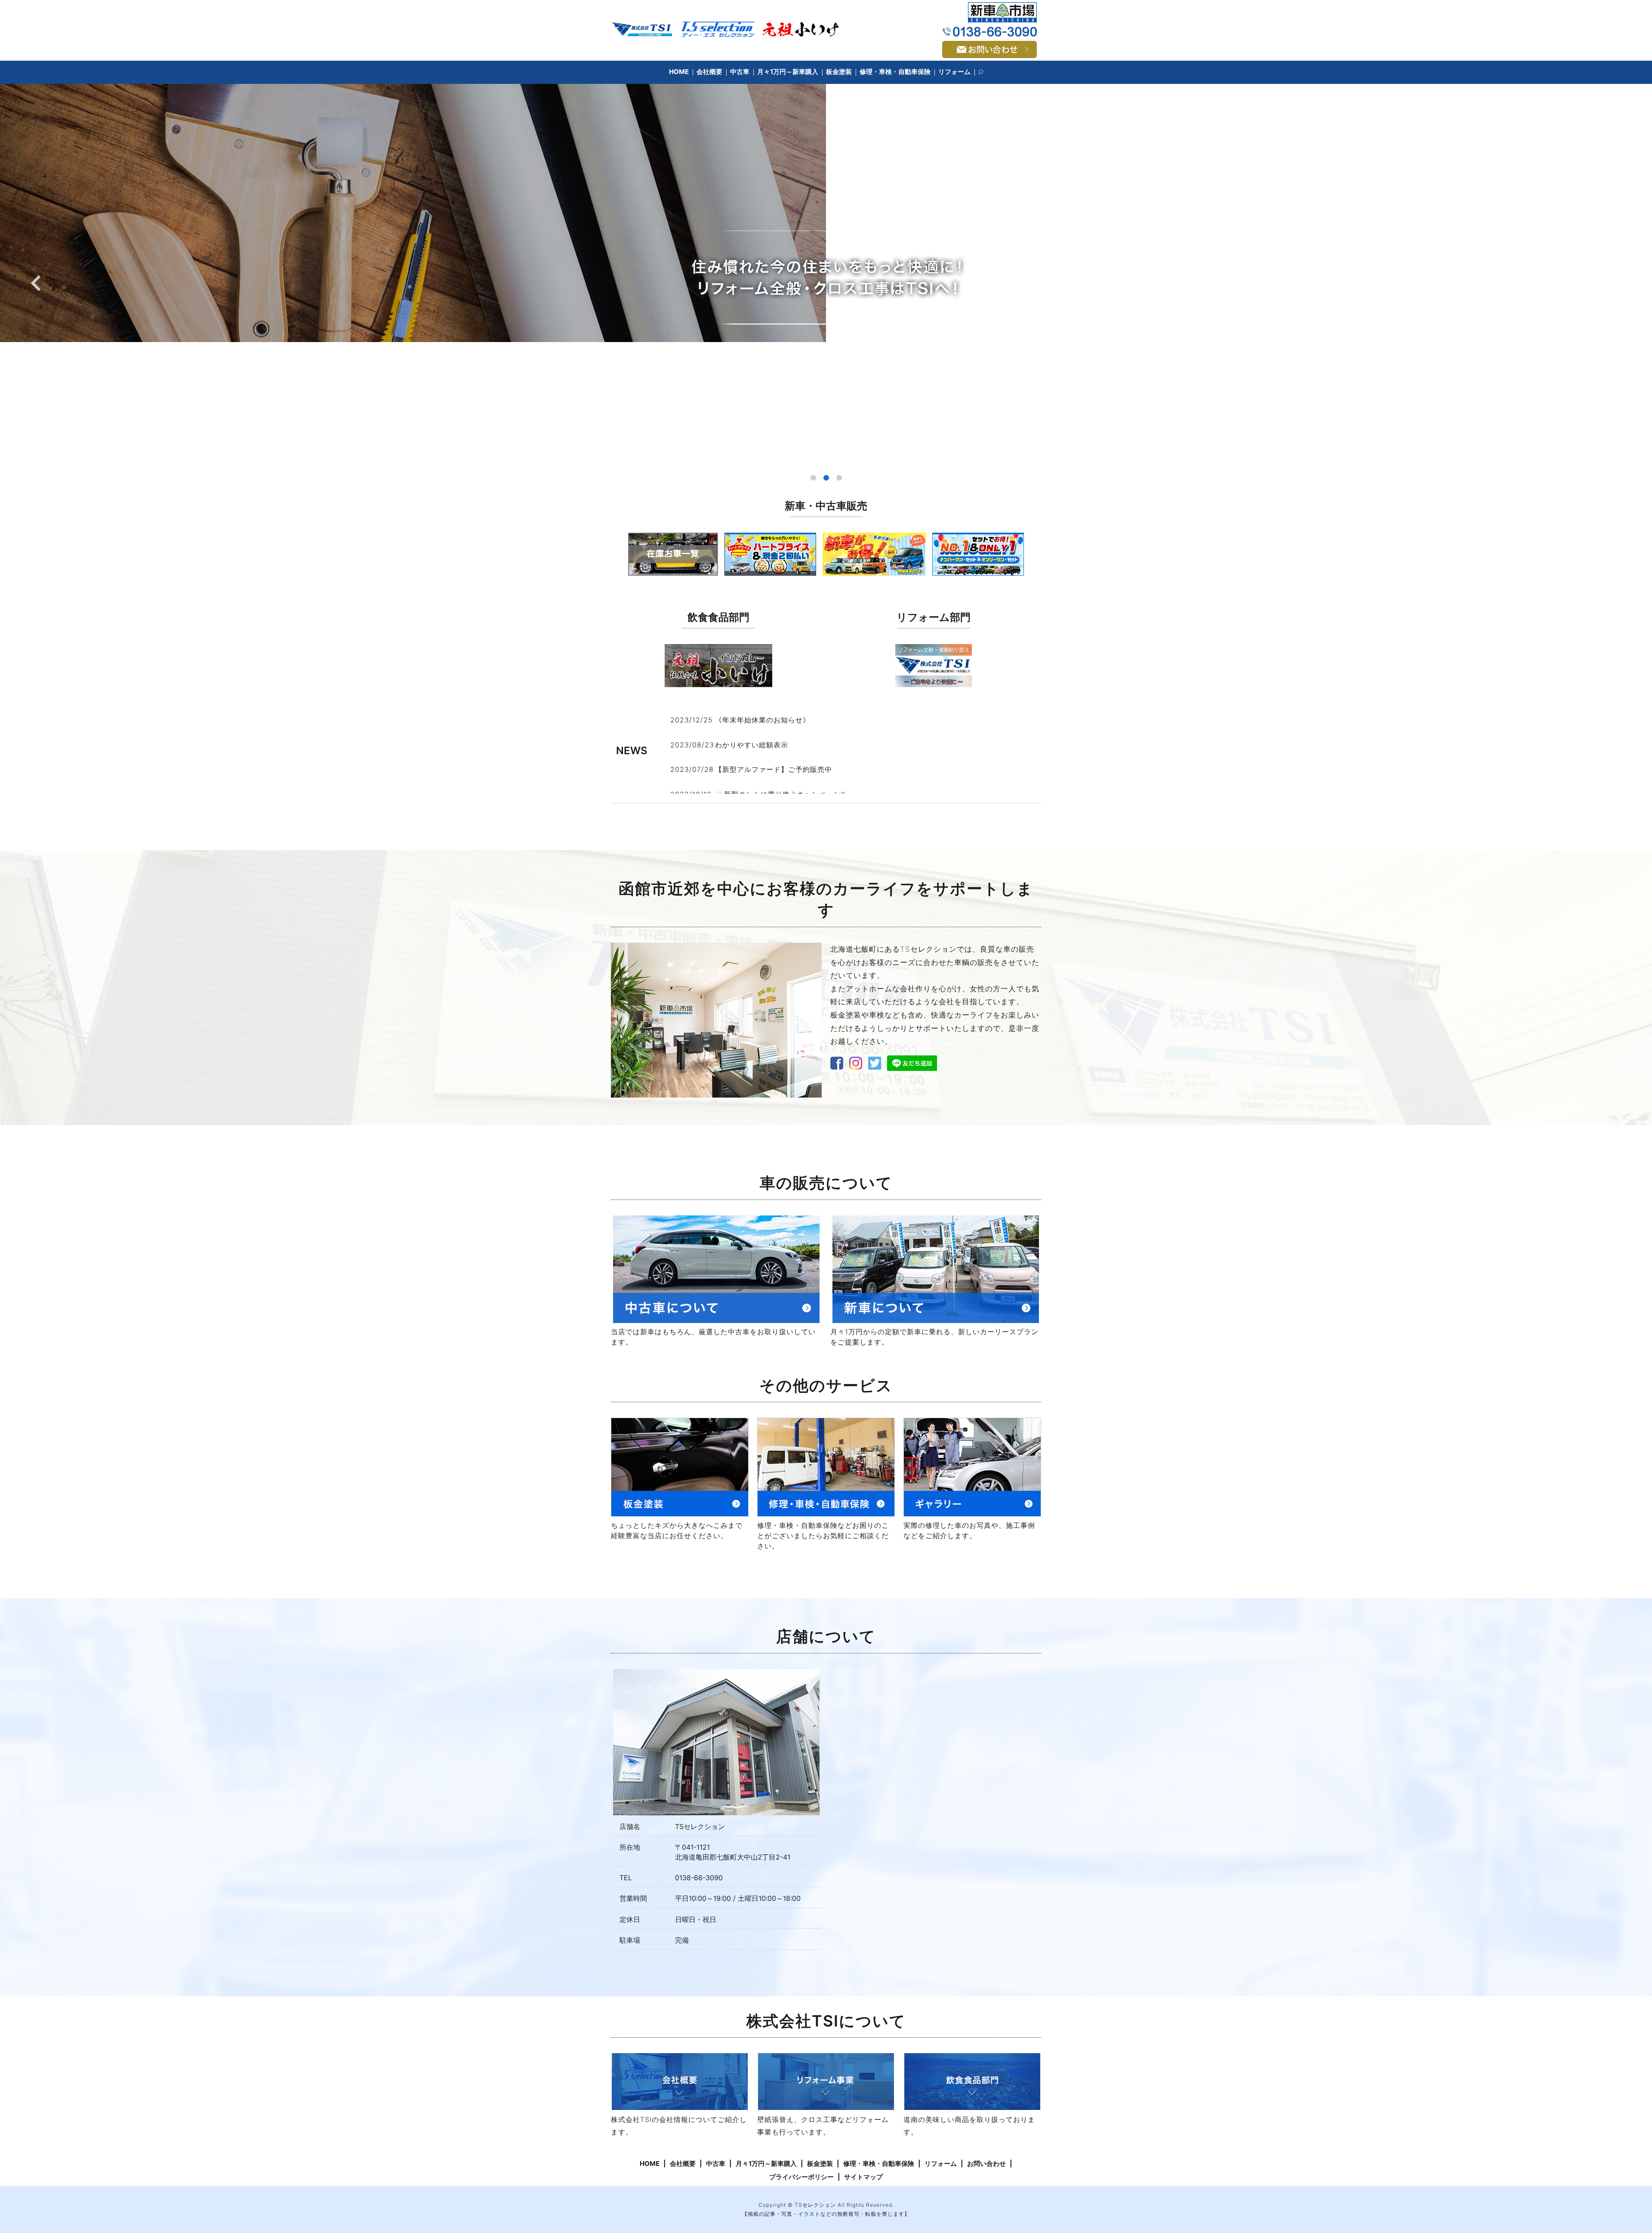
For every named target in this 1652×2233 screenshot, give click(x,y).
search (985, 72)
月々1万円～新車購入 (788, 72)
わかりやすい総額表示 (752, 745)
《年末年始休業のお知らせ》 (763, 720)
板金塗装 (839, 72)
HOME (679, 72)
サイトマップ (863, 2177)
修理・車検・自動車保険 (895, 72)
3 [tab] (839, 478)
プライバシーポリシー (801, 2177)
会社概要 (709, 72)
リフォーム (954, 72)
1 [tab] (813, 478)
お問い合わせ (986, 2164)
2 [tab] (826, 478)
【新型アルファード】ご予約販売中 (774, 769)
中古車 (740, 72)
